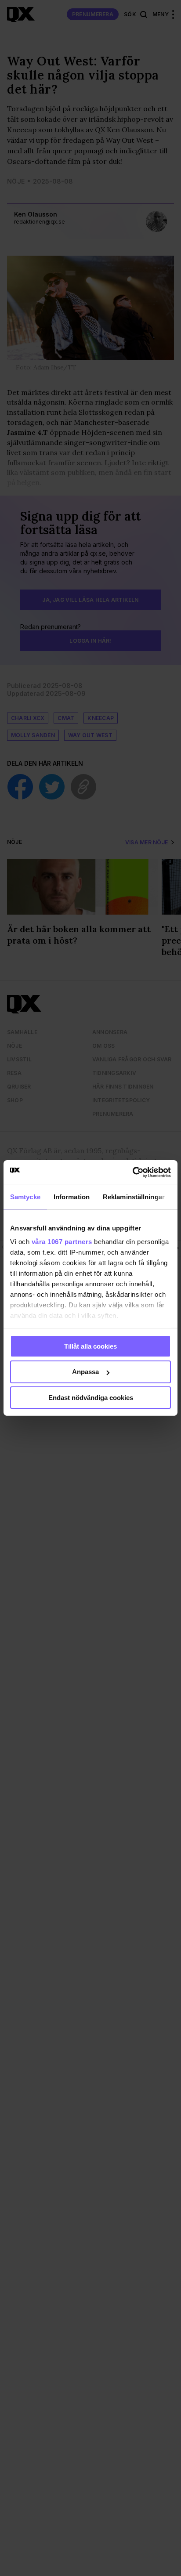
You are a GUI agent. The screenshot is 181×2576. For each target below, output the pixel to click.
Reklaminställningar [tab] (134, 1196)
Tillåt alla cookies (90, 1346)
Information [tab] (72, 1196)
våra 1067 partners (62, 1242)
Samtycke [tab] (25, 1196)
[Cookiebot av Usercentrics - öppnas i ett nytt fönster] (132, 1172)
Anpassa (85, 1372)
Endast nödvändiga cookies (91, 1398)
